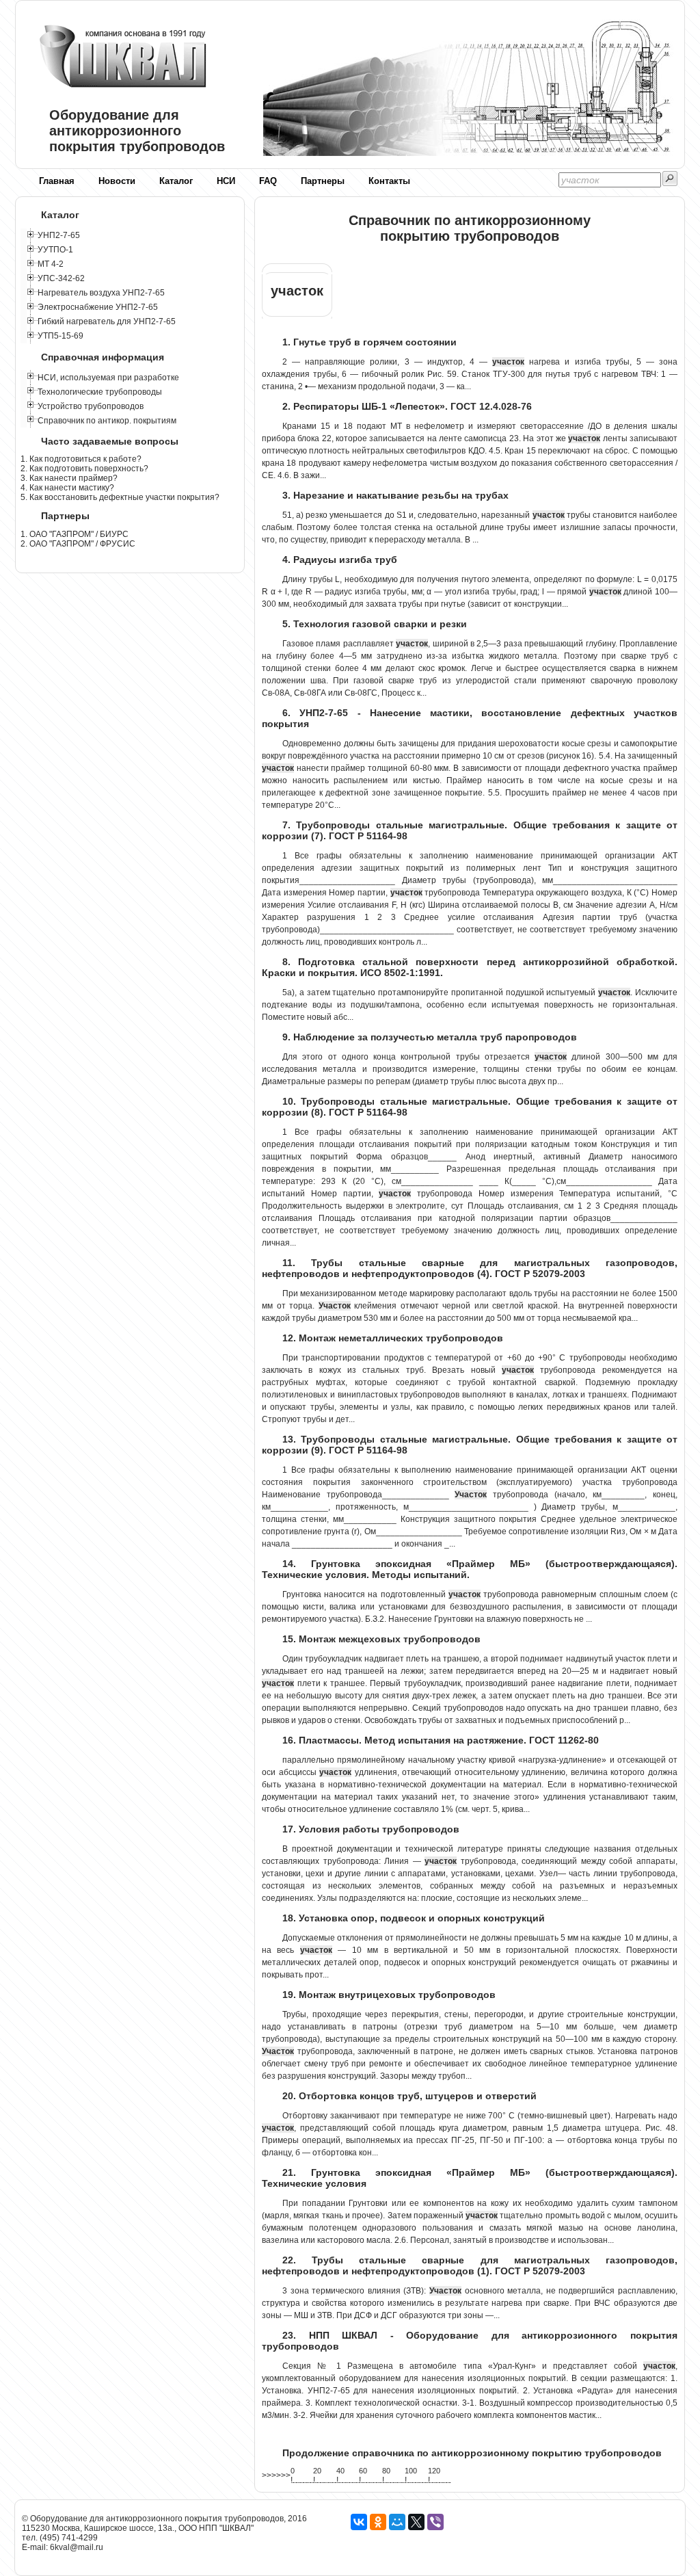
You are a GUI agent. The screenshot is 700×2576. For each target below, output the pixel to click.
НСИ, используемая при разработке (108, 378)
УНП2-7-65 (59, 235)
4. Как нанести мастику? (67, 488)
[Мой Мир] (397, 2522)
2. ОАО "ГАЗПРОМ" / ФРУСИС (78, 544)
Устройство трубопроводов (91, 406)
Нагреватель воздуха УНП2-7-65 (101, 293)
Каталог (176, 181)
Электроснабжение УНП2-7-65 (98, 307)
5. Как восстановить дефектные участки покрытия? (120, 497)
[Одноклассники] (378, 2522)
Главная (57, 181)
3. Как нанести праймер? (69, 478)
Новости (117, 181)
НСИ (226, 181)
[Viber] (435, 2522)
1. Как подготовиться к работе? (81, 459)
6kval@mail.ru (77, 2547)
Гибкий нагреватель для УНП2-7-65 (107, 321)
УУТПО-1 (55, 250)
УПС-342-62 (61, 278)
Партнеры (323, 181)
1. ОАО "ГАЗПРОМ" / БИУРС (75, 534)
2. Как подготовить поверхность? (84, 469)
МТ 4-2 (51, 264)
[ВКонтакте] (359, 2522)
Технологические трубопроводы (100, 392)
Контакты (389, 181)
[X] (416, 2522)
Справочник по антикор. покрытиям (107, 421)
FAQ (268, 181)
